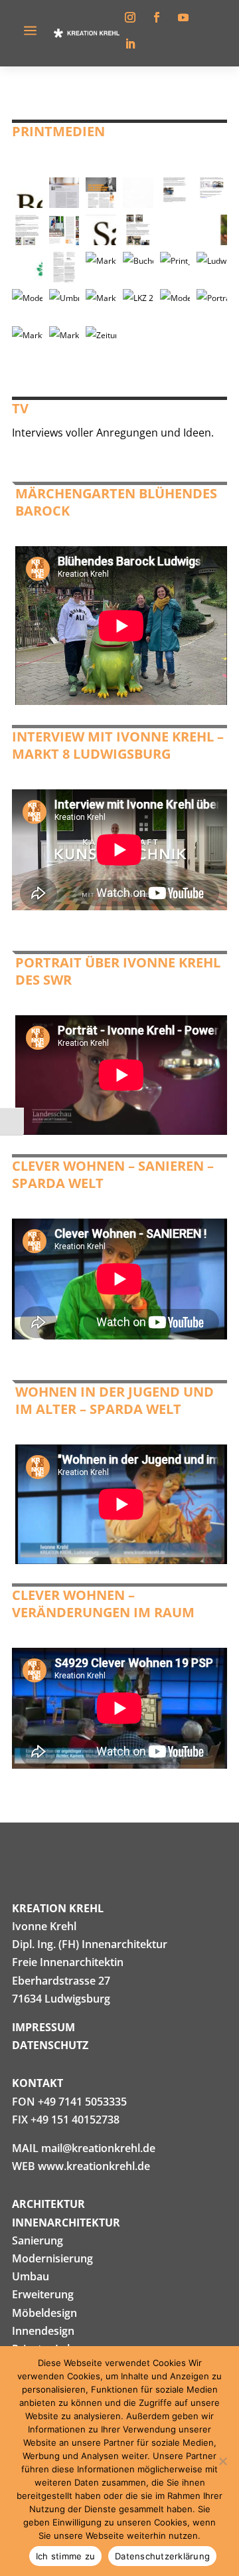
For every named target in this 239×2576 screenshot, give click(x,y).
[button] (27, 193)
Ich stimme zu (65, 2556)
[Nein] (222, 2461)
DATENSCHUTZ (50, 2045)
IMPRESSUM (43, 2027)
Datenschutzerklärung (162, 2556)
